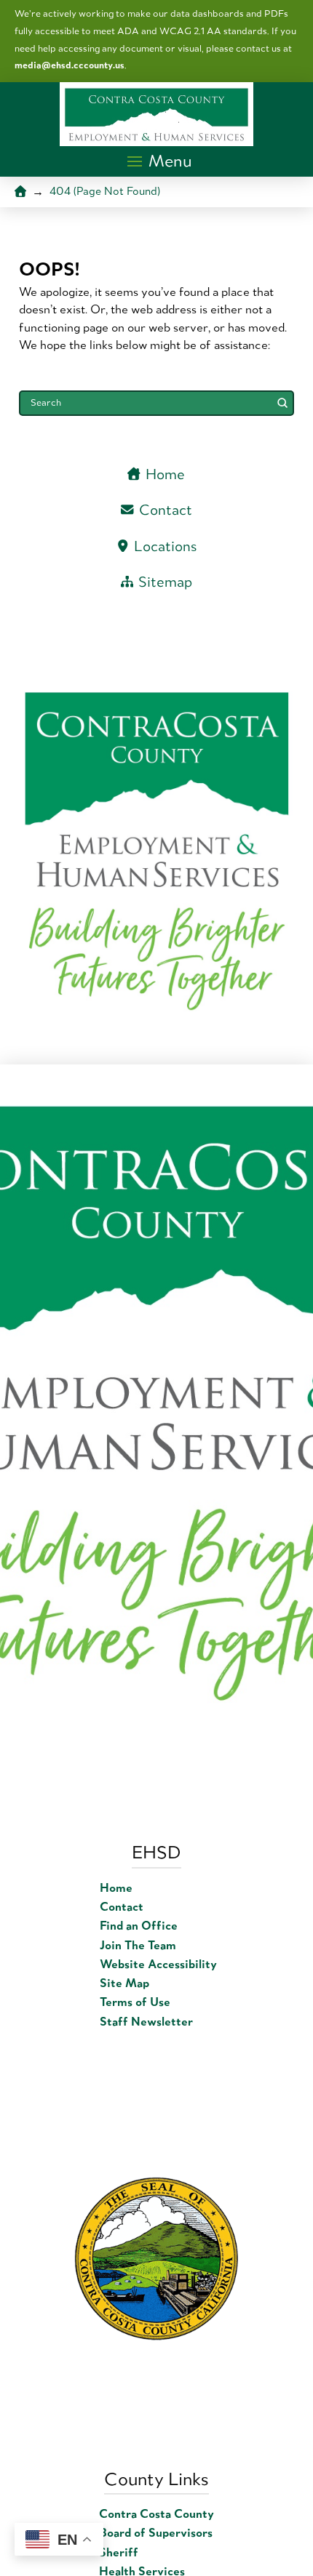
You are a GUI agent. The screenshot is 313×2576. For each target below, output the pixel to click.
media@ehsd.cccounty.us (70, 65)
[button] (160, 161)
